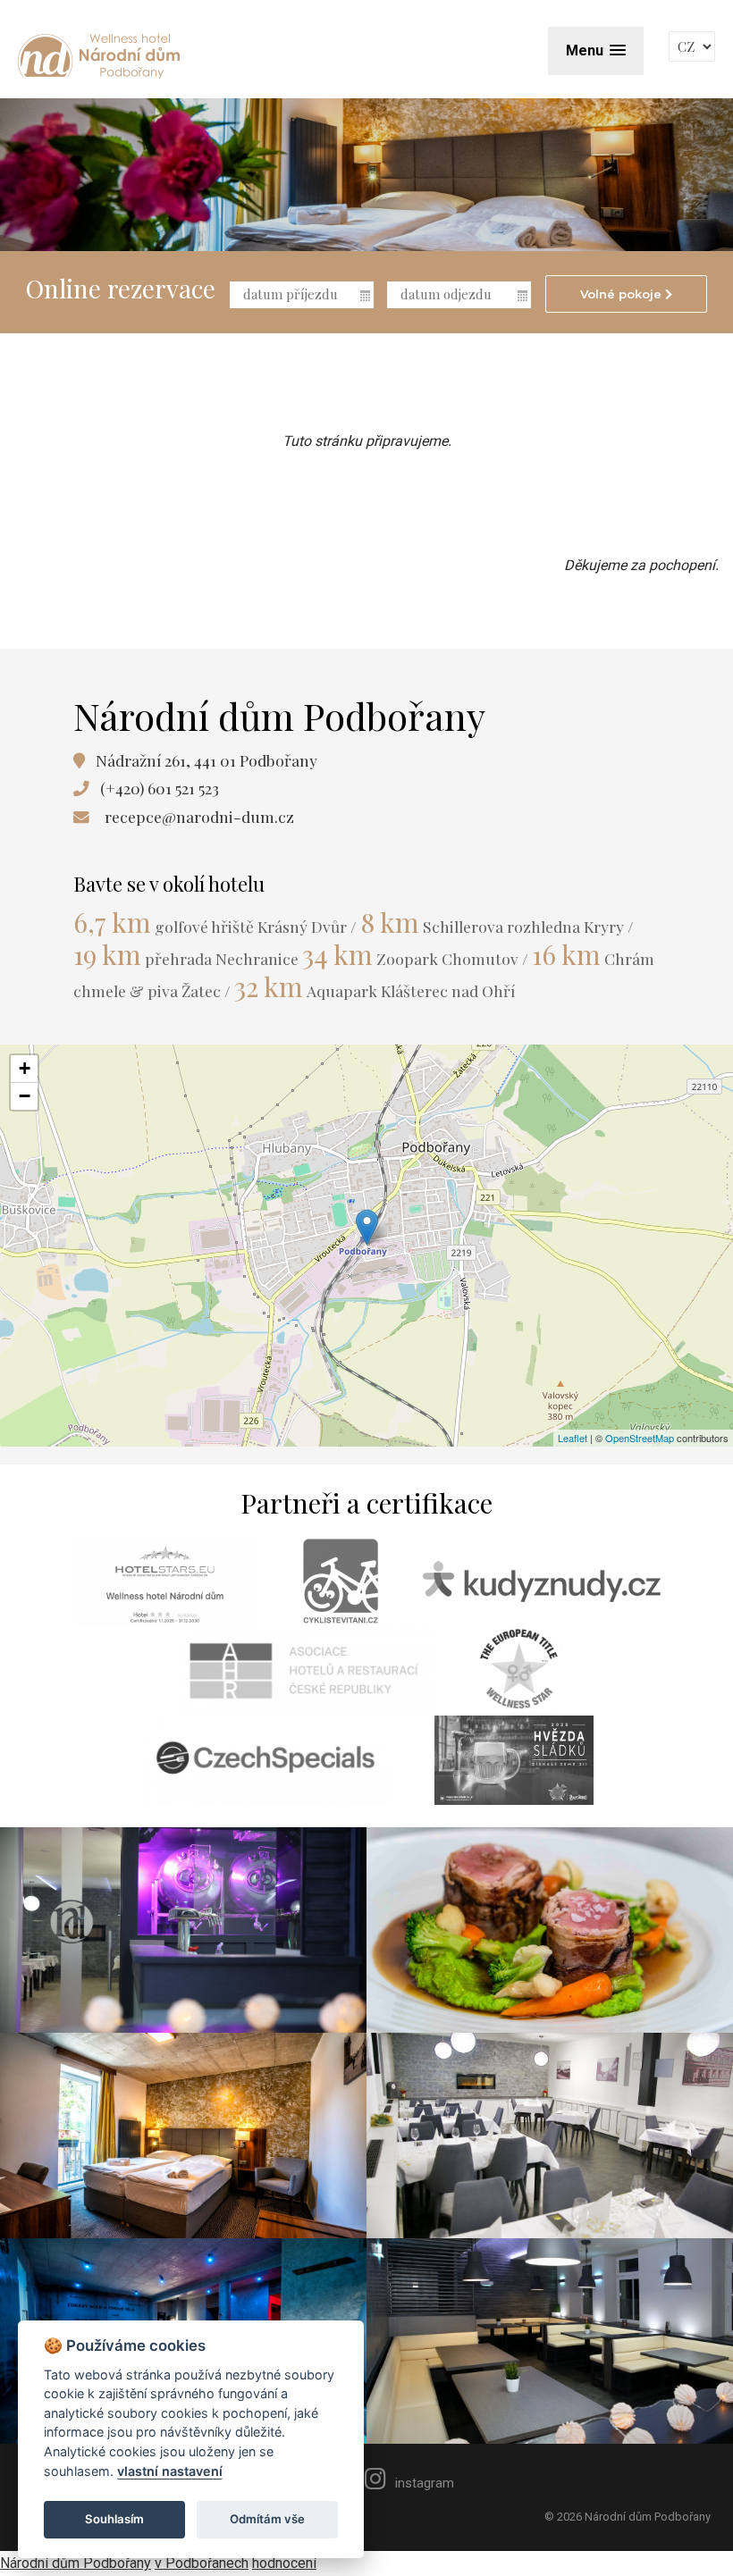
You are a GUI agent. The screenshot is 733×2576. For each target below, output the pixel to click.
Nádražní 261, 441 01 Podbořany (206, 760)
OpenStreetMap (640, 1438)
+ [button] (25, 1068)
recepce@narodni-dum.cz (199, 816)
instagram (425, 2483)
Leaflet (573, 1438)
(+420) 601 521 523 (160, 788)
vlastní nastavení (170, 2471)
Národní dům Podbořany (76, 2563)
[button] (596, 50)
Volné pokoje (623, 294)
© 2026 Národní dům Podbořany (628, 2517)
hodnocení (284, 2563)
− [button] (25, 1096)
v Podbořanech (202, 2563)
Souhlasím (114, 2519)
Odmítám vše (267, 2519)
